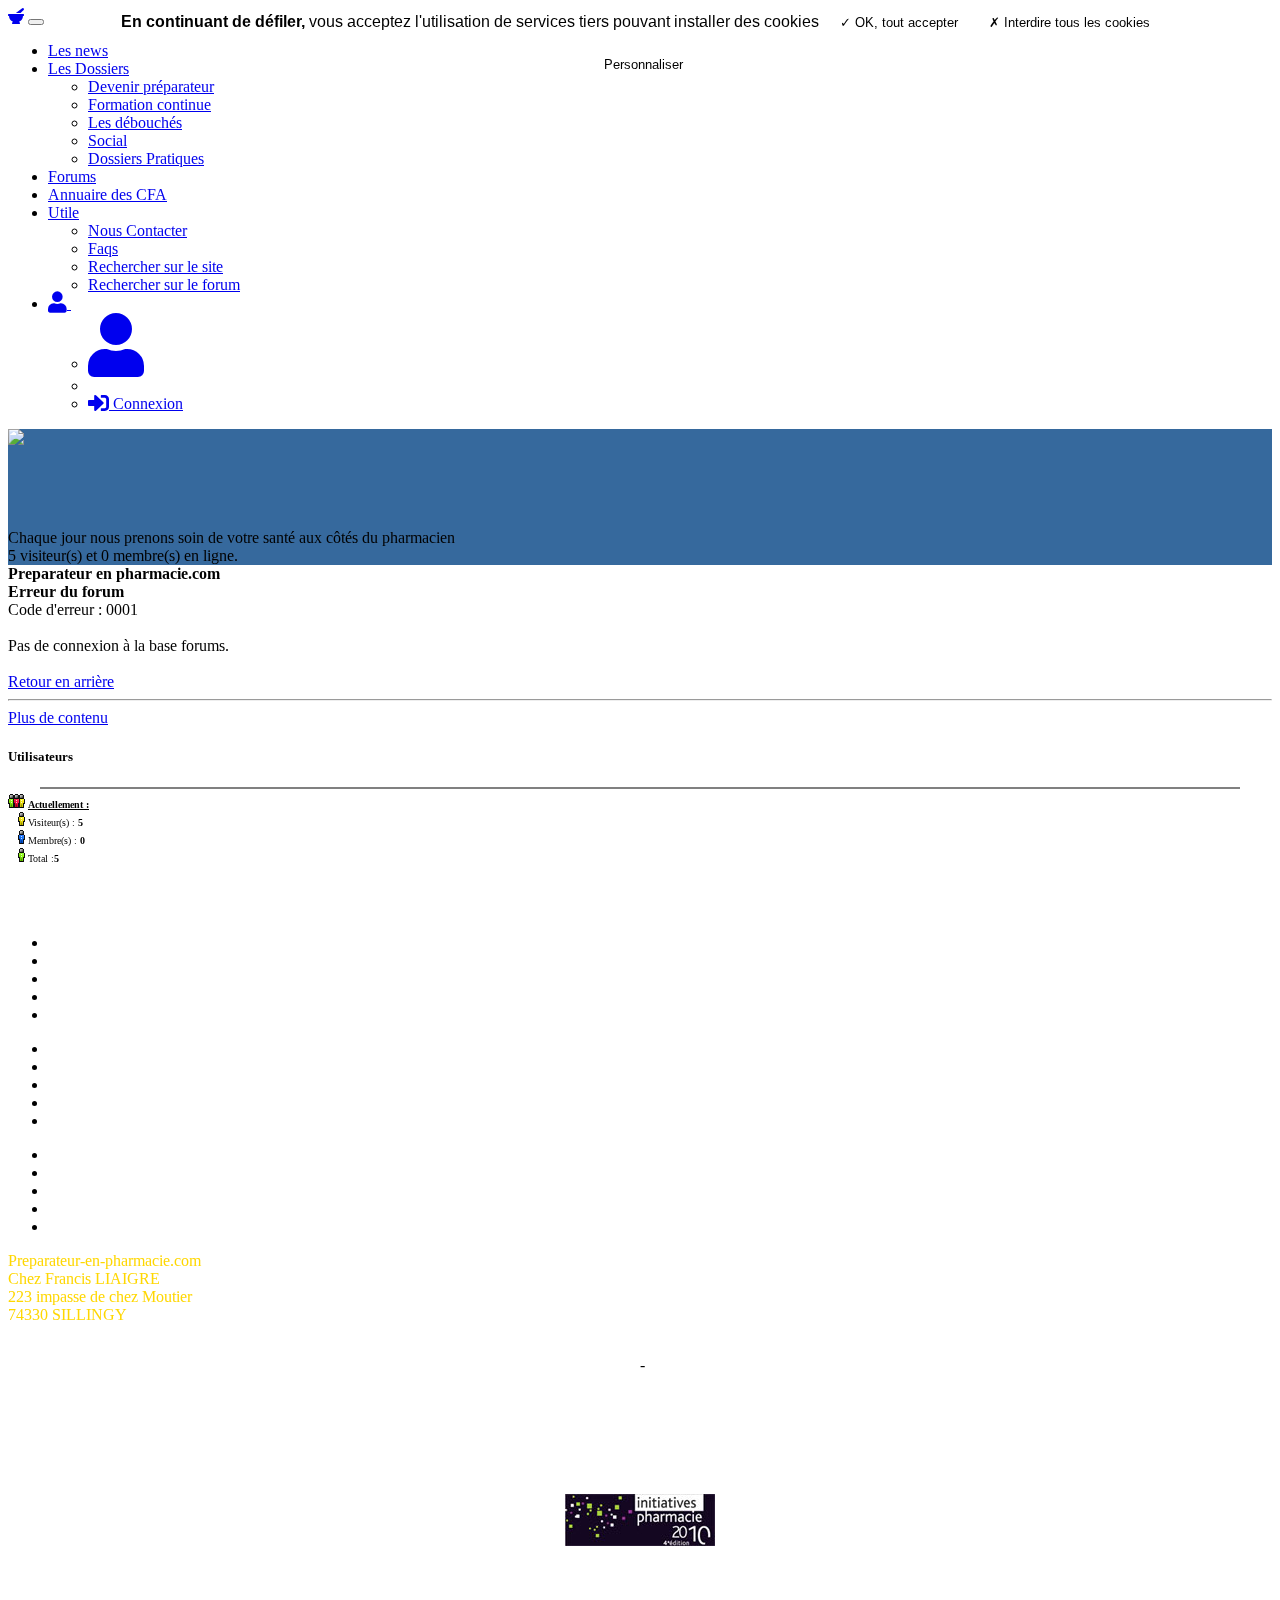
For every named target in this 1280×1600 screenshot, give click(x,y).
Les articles (83, 996)
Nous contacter (95, 978)
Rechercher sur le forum (164, 284)
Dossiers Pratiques (146, 158)
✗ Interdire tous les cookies (1069, 22)
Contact (673, 1364)
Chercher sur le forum (117, 1014)
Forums (72, 176)
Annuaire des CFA (107, 194)
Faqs (103, 248)
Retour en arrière (61, 681)
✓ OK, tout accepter (899, 22)
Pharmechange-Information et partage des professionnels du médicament (640, 1434)
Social (107, 140)
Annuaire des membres (120, 1172)
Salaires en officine (108, 1048)
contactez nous (862, 1416)
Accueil (72, 942)
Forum (69, 960)
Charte (615, 1364)
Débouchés (83, 1102)
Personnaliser (643, 64)
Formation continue (149, 104)
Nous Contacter (137, 230)
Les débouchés (135, 122)
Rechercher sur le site (155, 266)
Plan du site (84, 1154)
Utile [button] (63, 212)
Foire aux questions (109, 1190)
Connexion (146, 403)
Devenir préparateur (111, 1066)
